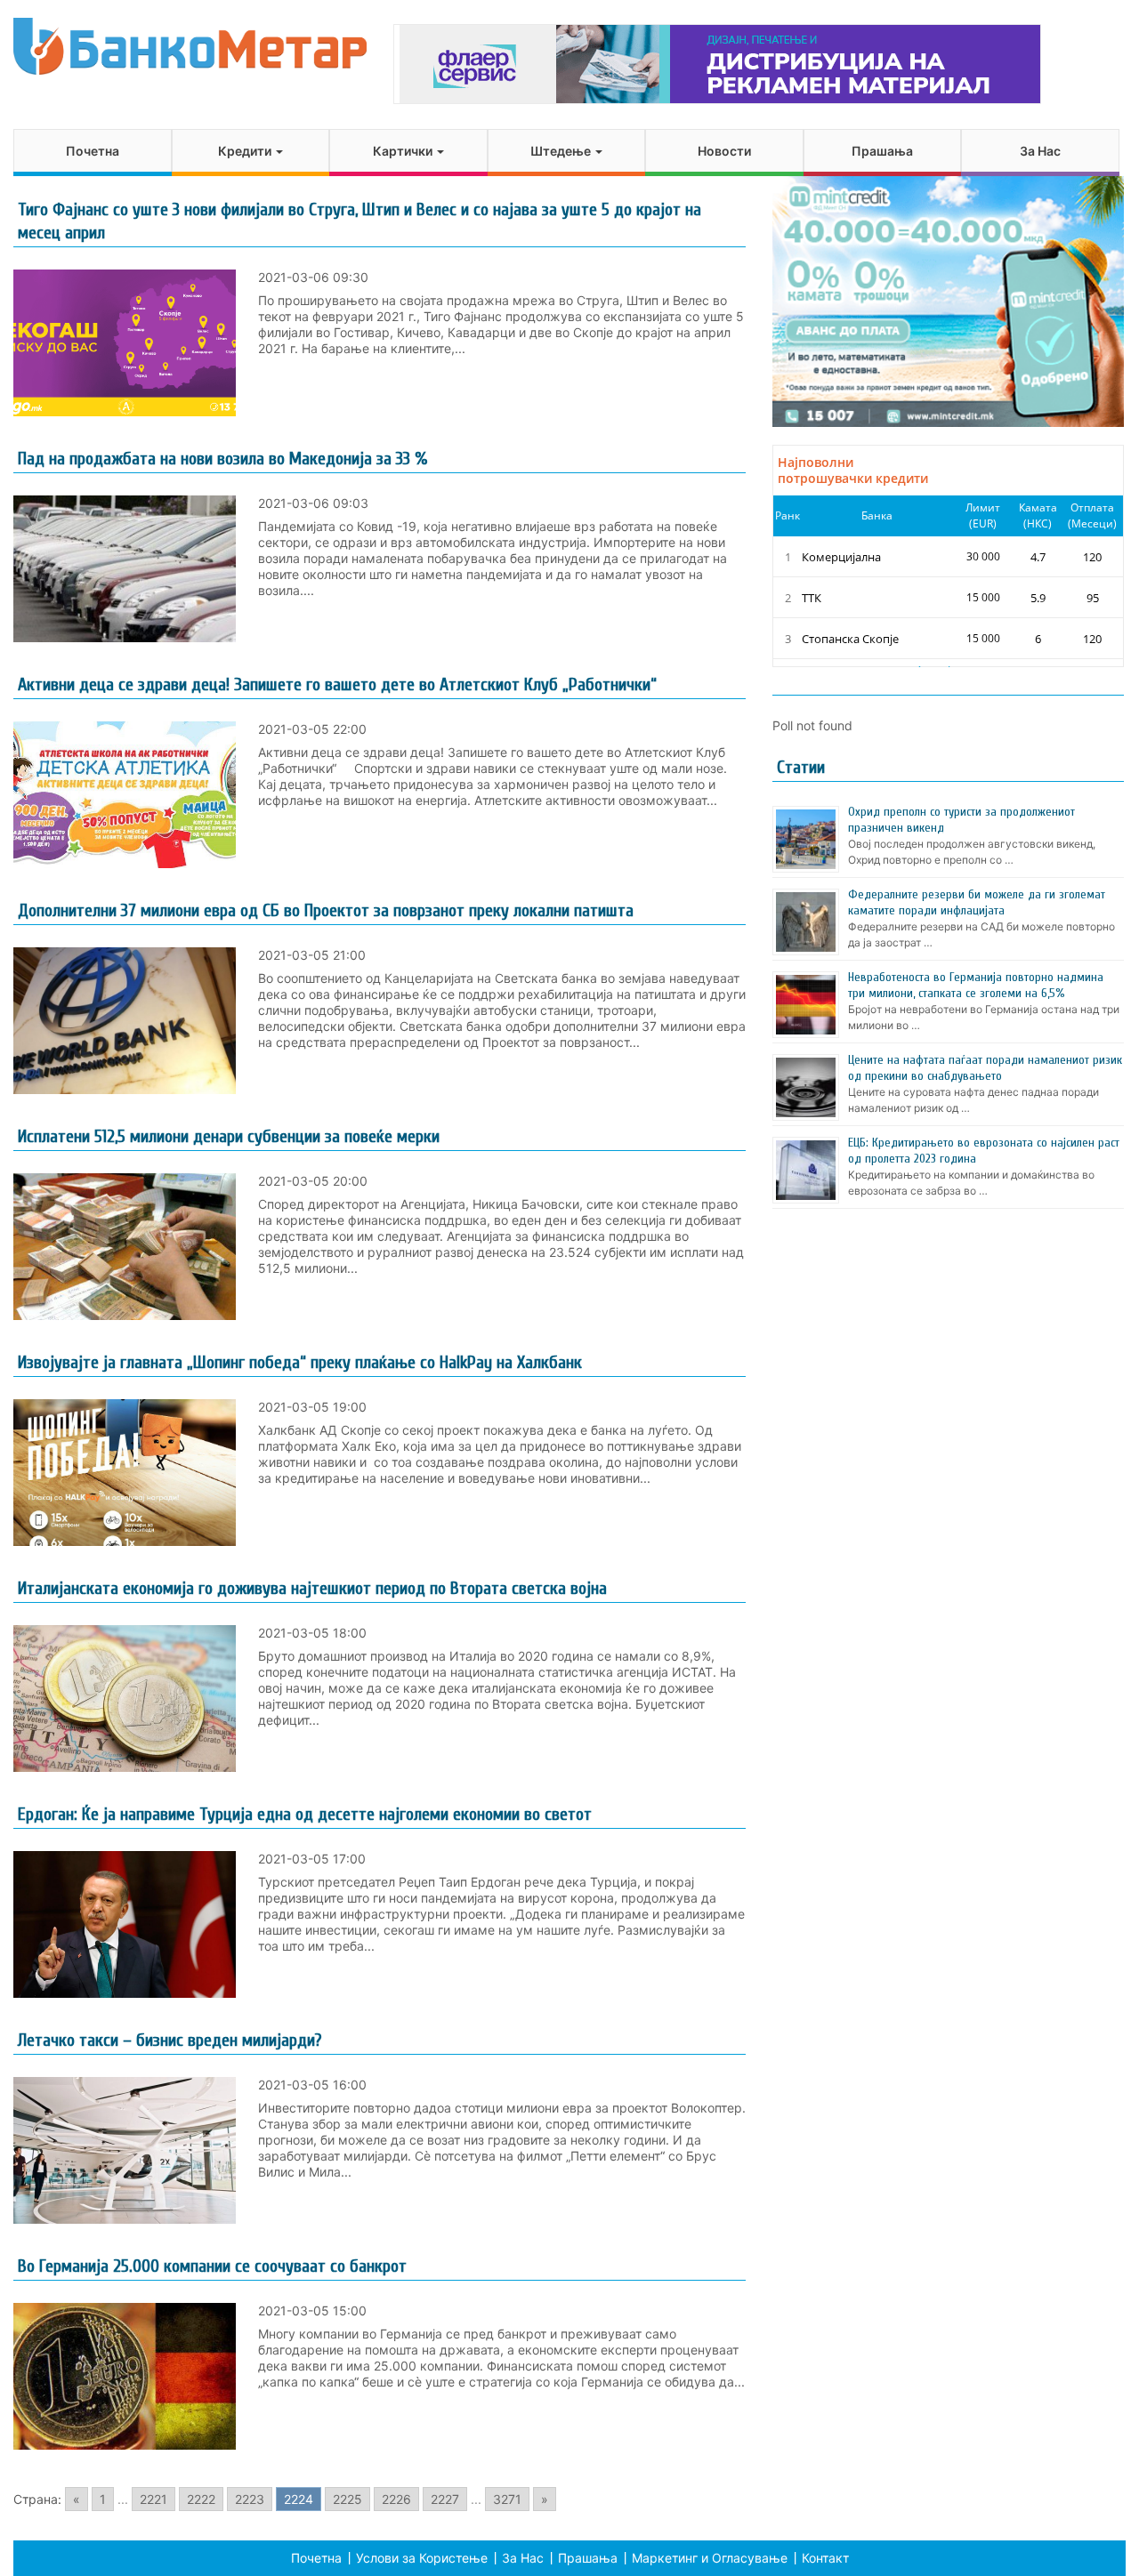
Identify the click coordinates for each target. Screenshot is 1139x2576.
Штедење (562, 151)
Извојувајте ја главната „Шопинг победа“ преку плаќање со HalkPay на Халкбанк (300, 1362)
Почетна (93, 151)
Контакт (825, 2558)
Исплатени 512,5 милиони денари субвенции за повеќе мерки (229, 1136)
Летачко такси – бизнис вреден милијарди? (170, 2040)
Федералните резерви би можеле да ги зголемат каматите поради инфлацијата (977, 902)
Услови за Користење (422, 2558)
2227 (445, 2499)
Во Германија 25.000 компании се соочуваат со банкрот (212, 2266)
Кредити (246, 151)
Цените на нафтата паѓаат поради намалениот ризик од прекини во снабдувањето (985, 1068)
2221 (153, 2499)
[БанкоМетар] (190, 46)
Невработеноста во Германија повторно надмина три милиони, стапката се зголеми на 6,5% (976, 985)
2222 (201, 2499)
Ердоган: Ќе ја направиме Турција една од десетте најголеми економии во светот (305, 1814)
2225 (347, 2499)
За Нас (1040, 151)
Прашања (882, 151)
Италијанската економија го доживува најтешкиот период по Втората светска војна (312, 1588)
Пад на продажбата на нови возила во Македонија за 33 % (222, 459)
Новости (724, 151)
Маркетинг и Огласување (710, 2558)
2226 (396, 2499)
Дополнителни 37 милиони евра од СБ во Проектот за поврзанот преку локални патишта (326, 910)
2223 (250, 2499)
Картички (404, 151)
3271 (507, 2499)
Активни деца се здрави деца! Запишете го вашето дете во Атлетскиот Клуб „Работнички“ (337, 684)
